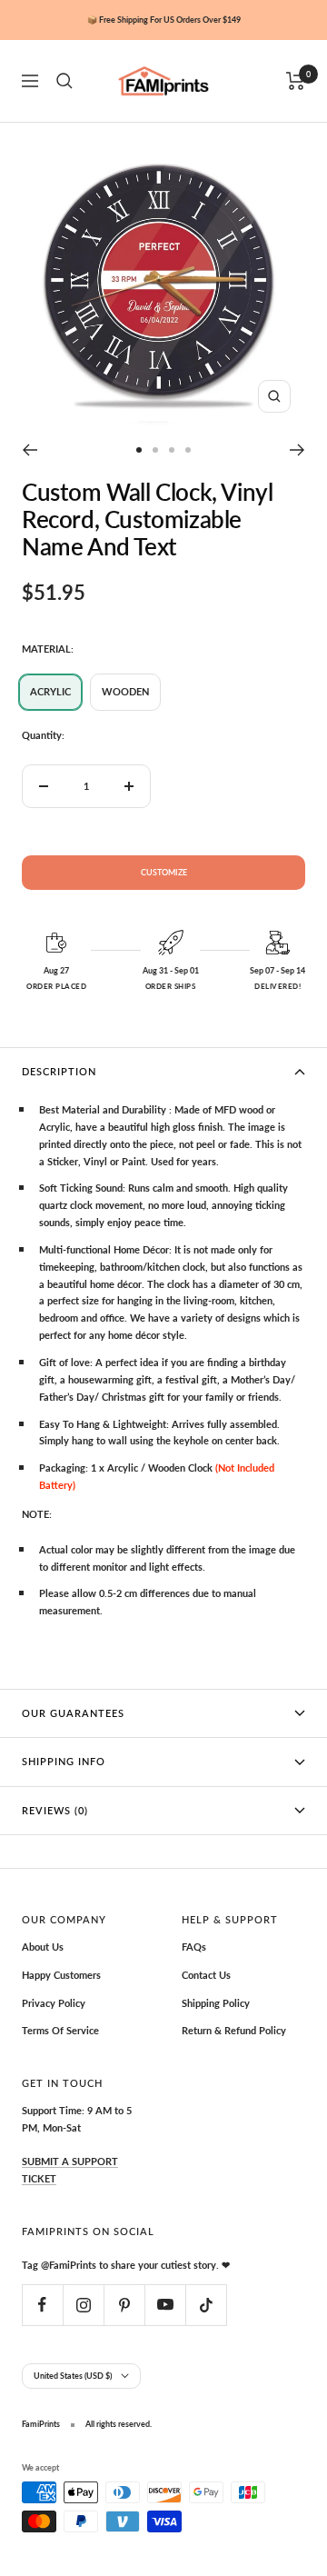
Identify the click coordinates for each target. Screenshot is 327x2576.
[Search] (64, 81)
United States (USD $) (73, 2376)
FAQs (194, 1947)
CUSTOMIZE (164, 872)
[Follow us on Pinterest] (124, 2305)
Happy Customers (61, 1975)
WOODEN (125, 691)
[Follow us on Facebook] (42, 2305)
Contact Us (206, 1975)
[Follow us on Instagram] (83, 2305)
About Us (43, 1947)
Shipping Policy (216, 2003)
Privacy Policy (54, 2003)
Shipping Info (64, 1761)
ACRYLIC (50, 691)
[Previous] (30, 450)
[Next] (297, 450)
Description (59, 1071)
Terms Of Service (60, 2030)
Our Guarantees (73, 1713)
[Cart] (296, 81)
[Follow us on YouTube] (165, 2305)
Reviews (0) (55, 1810)
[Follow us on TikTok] (206, 2305)
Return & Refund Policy (234, 2030)
